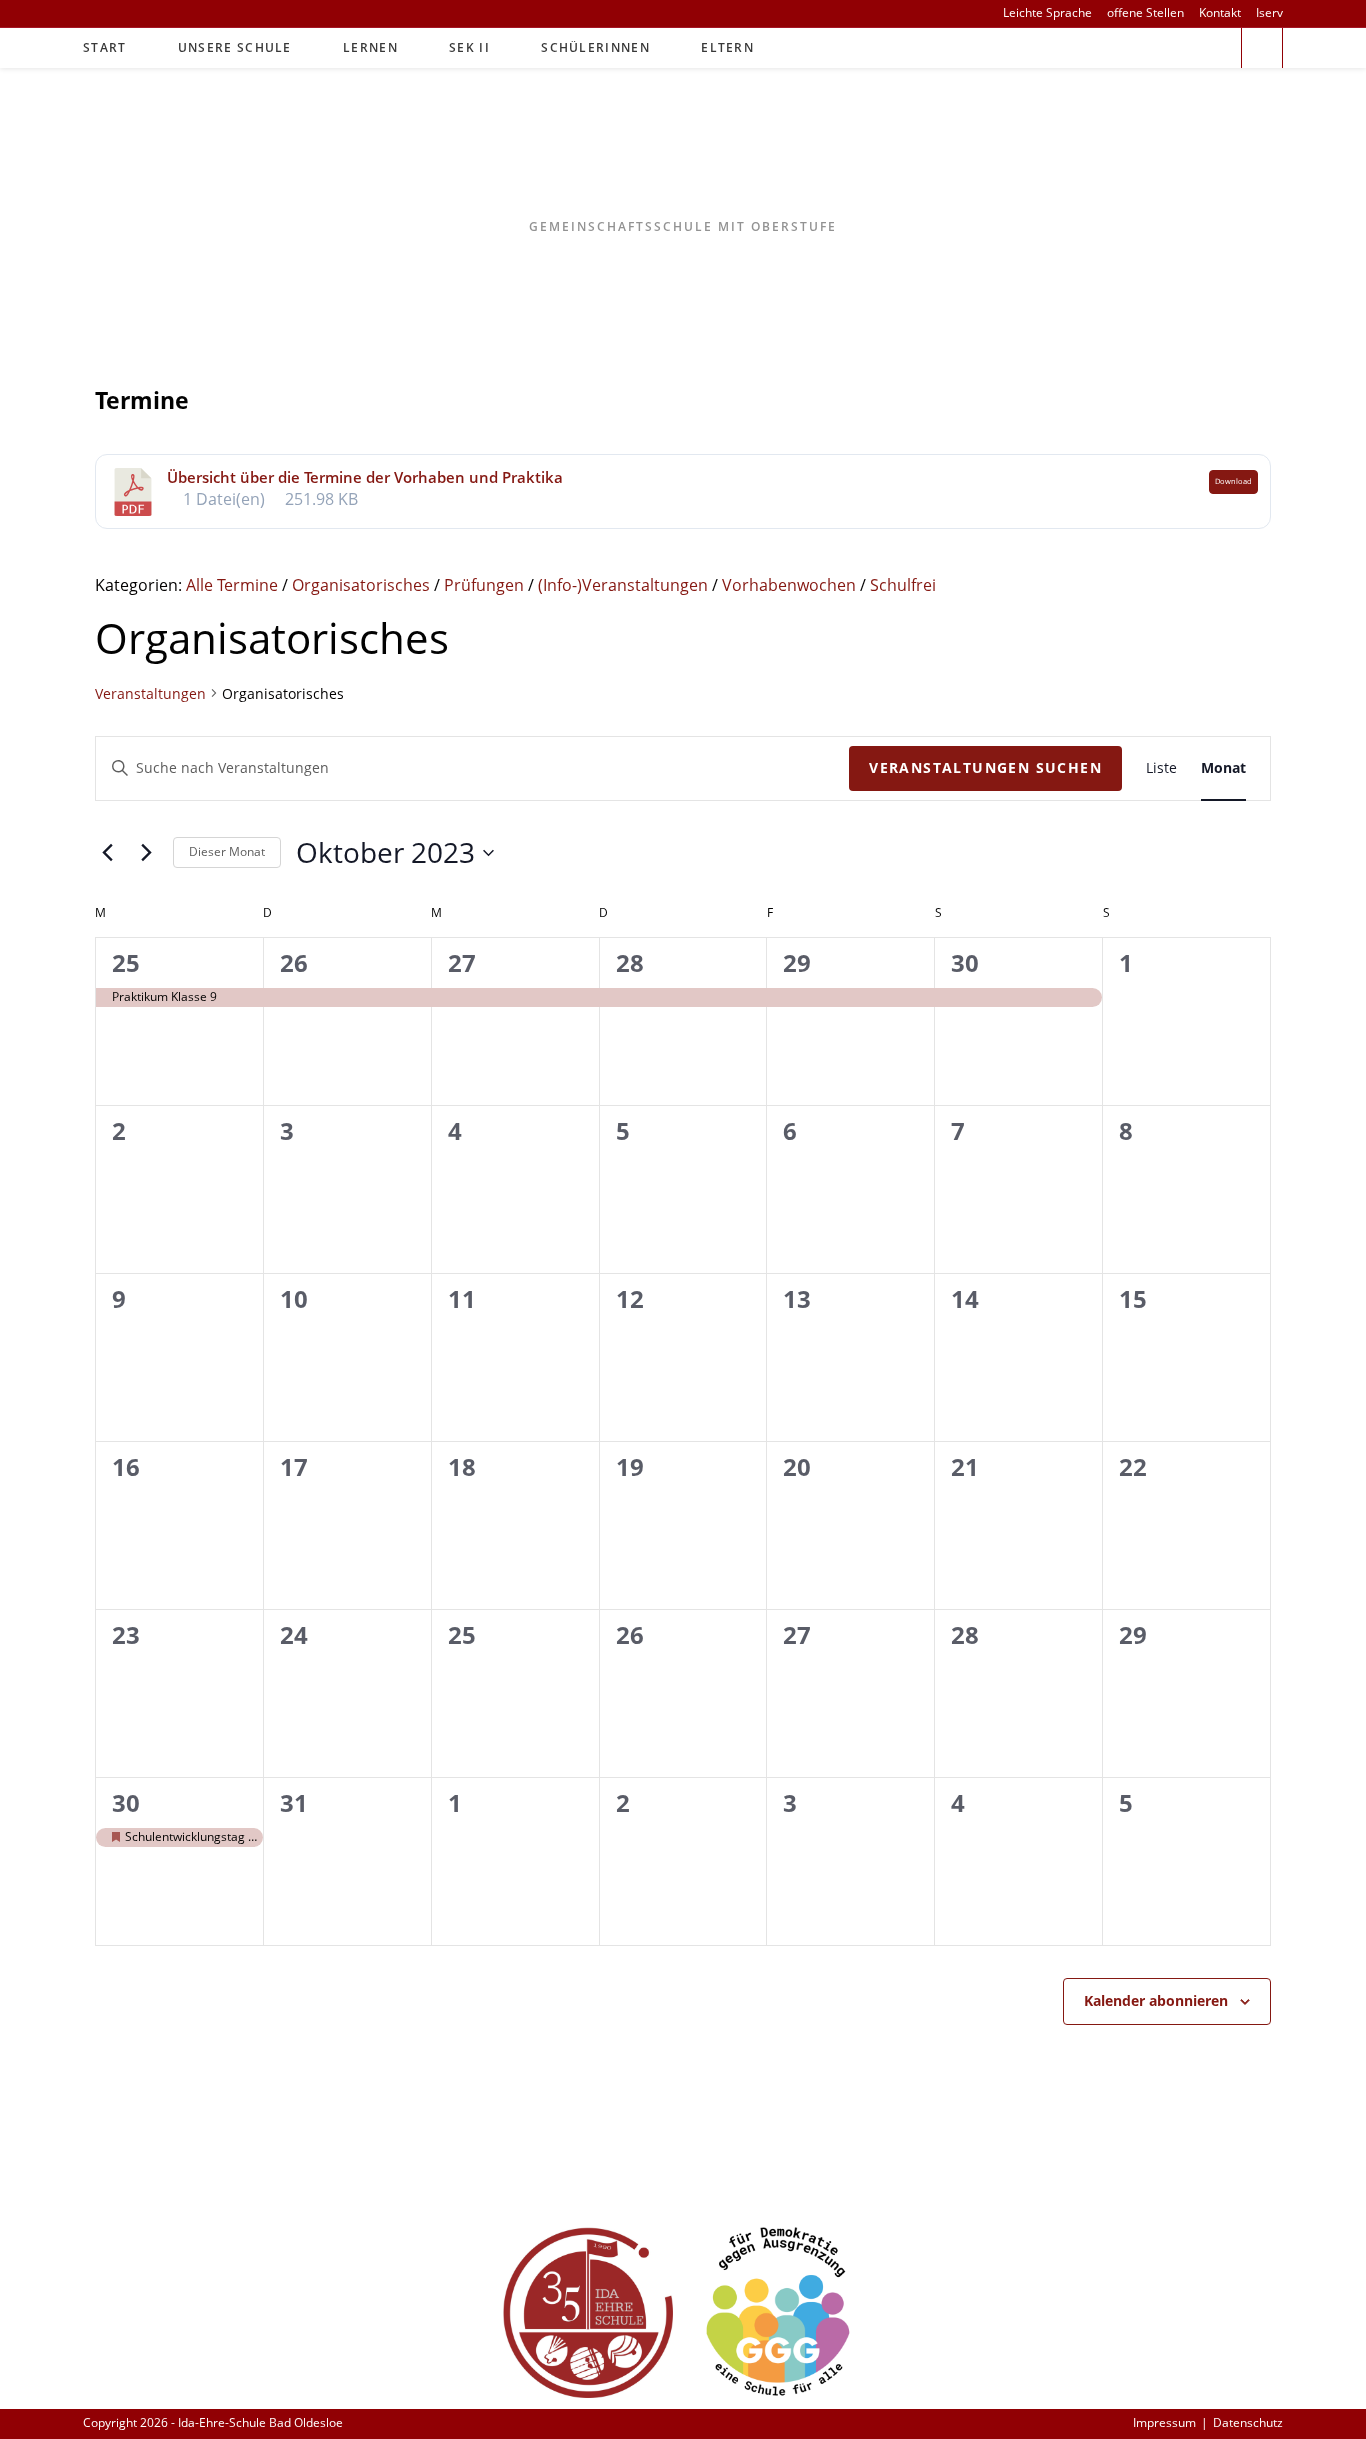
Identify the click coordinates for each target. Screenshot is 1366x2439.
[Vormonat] (107, 853)
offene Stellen (1145, 13)
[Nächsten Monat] (146, 853)
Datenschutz (1248, 2422)
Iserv (1269, 13)
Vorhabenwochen (789, 585)
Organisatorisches (361, 585)
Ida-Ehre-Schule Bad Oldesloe (683, 157)
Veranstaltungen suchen (985, 767)
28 (630, 962)
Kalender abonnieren (1156, 2000)
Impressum (1164, 2422)
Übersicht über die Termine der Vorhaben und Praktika (365, 477)
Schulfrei (903, 585)
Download (1233, 481)
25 (126, 962)
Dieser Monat (227, 851)
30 (965, 962)
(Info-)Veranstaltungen (623, 585)
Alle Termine (232, 585)
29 (797, 962)
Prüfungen (484, 585)
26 (294, 962)
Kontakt (1220, 13)
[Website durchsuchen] (1262, 50)
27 (462, 962)
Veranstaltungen (150, 693)
